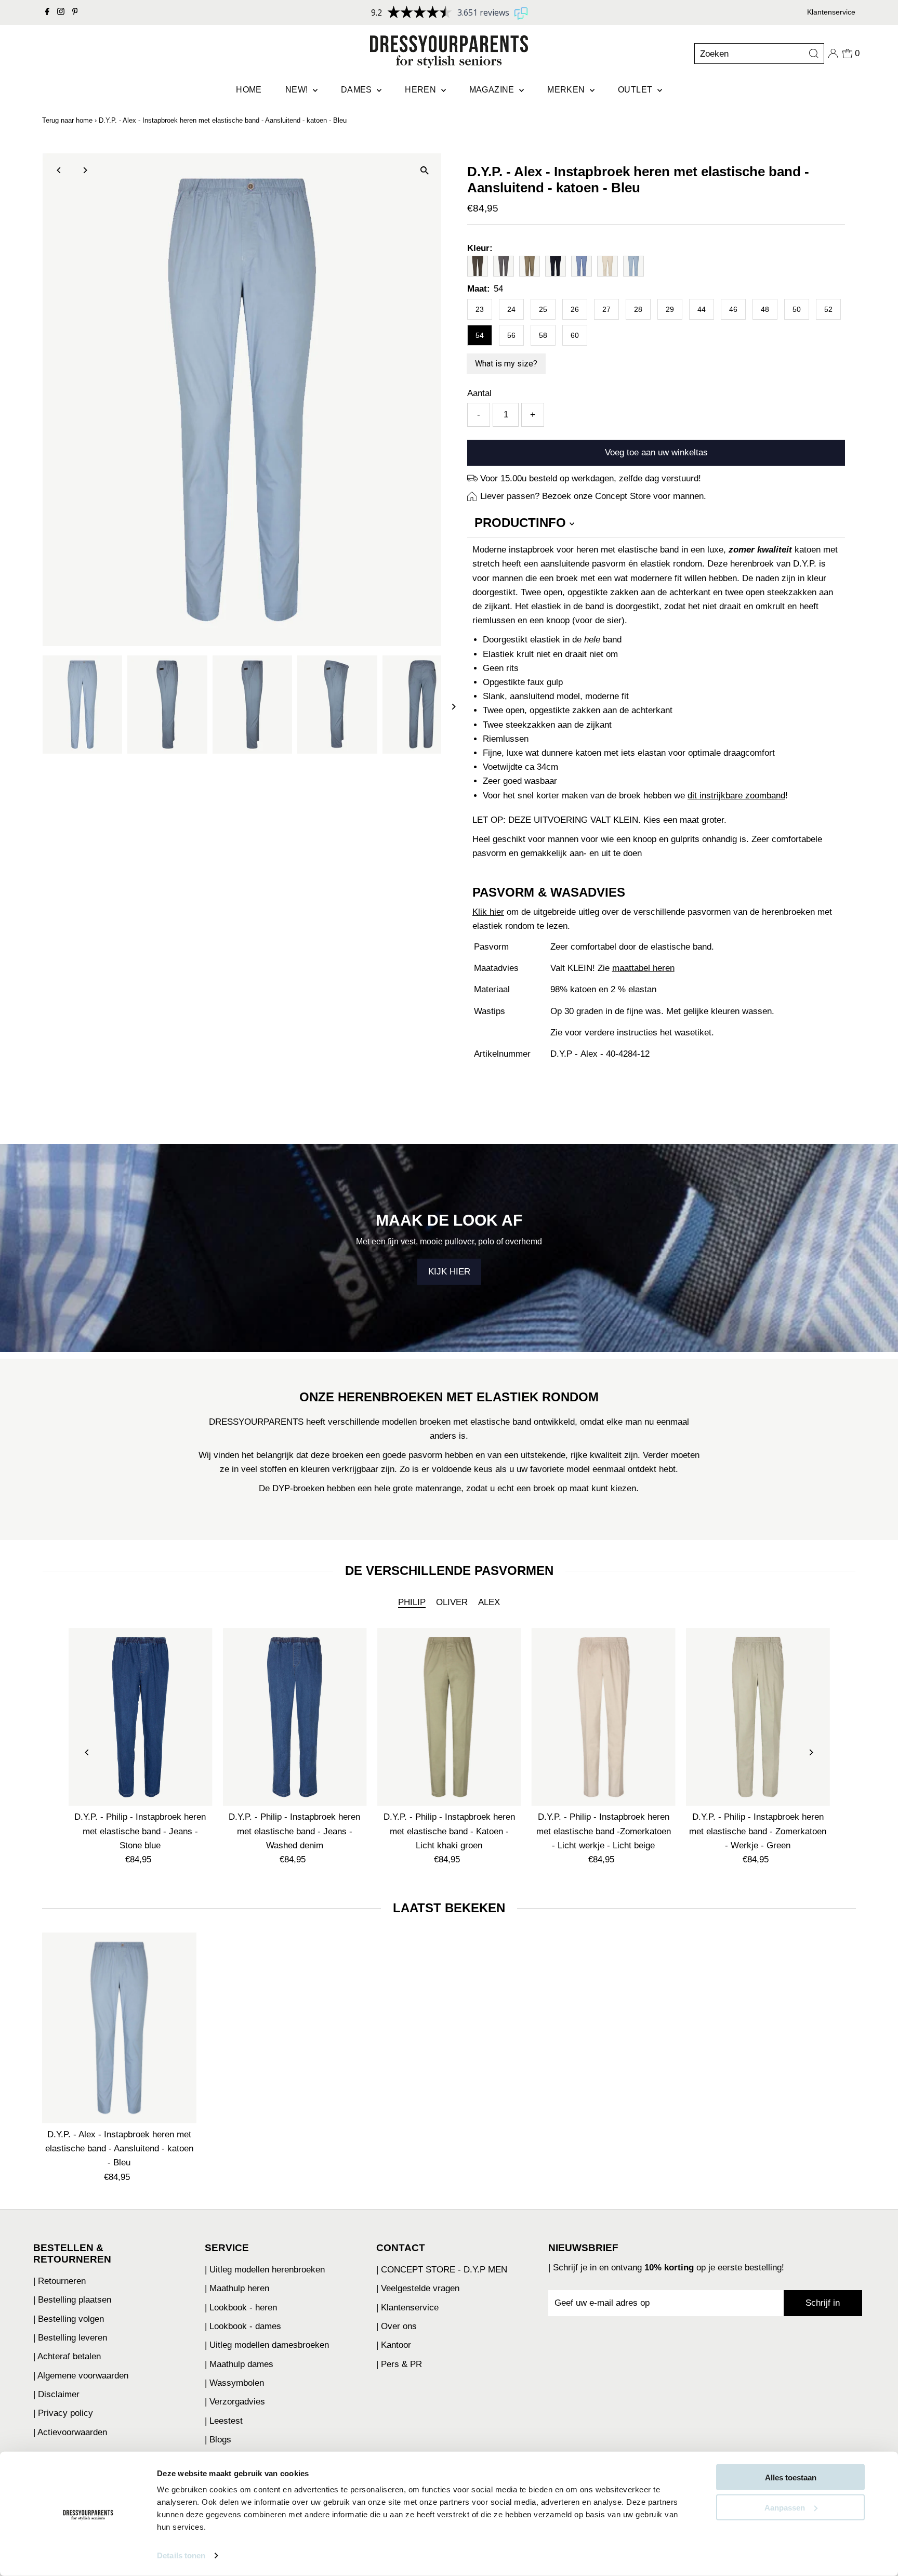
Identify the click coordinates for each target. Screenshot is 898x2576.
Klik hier (488, 912)
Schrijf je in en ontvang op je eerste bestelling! (669, 2268)
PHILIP (412, 1602)
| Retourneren (60, 2281)
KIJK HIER (449, 1272)
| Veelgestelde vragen (418, 2288)
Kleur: (480, 248)
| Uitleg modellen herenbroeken (265, 2270)
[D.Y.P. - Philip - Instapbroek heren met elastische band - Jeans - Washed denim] (294, 1717)
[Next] (85, 170)
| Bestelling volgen (69, 2319)
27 (606, 309)
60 (575, 335)
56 (511, 335)
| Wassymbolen (234, 2383)
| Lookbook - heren (241, 2308)
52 (828, 309)
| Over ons (397, 2326)
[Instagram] (61, 12)
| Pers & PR (399, 2364)
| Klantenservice (407, 2308)
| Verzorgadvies (235, 2402)
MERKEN (567, 90)
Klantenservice (831, 12)
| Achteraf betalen (67, 2356)
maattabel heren (643, 968)
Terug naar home (67, 120)
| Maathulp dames (239, 2364)
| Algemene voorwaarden (81, 2376)
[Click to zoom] (424, 170)
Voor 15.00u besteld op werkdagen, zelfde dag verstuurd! (591, 478)
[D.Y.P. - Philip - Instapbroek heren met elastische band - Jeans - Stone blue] (140, 1717)
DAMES (358, 90)
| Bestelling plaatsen (72, 2300)
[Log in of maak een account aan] (833, 54)
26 (575, 309)
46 (733, 309)
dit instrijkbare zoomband (736, 796)
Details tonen (181, 2555)
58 (543, 335)
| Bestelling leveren (70, 2338)
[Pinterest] (75, 12)
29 (670, 309)
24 (511, 309)
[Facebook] (47, 12)
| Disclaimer (56, 2394)
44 (702, 309)
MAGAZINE (493, 90)
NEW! (298, 90)
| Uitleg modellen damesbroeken (267, 2345)
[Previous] (60, 170)
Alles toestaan (791, 2478)
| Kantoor (394, 2345)
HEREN (421, 90)
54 (480, 335)
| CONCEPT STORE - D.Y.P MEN (442, 2270)
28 (638, 309)
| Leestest (224, 2421)
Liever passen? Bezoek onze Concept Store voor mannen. (593, 496)
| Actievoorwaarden (70, 2432)
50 (797, 309)
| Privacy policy (63, 2413)
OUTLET (636, 90)
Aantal (479, 393)
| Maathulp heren (237, 2288)
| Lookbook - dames (243, 2326)
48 (765, 309)
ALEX (489, 1602)
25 (543, 309)
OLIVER (452, 1602)
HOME (249, 90)
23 (480, 309)
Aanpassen (785, 2507)
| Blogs (218, 2440)
